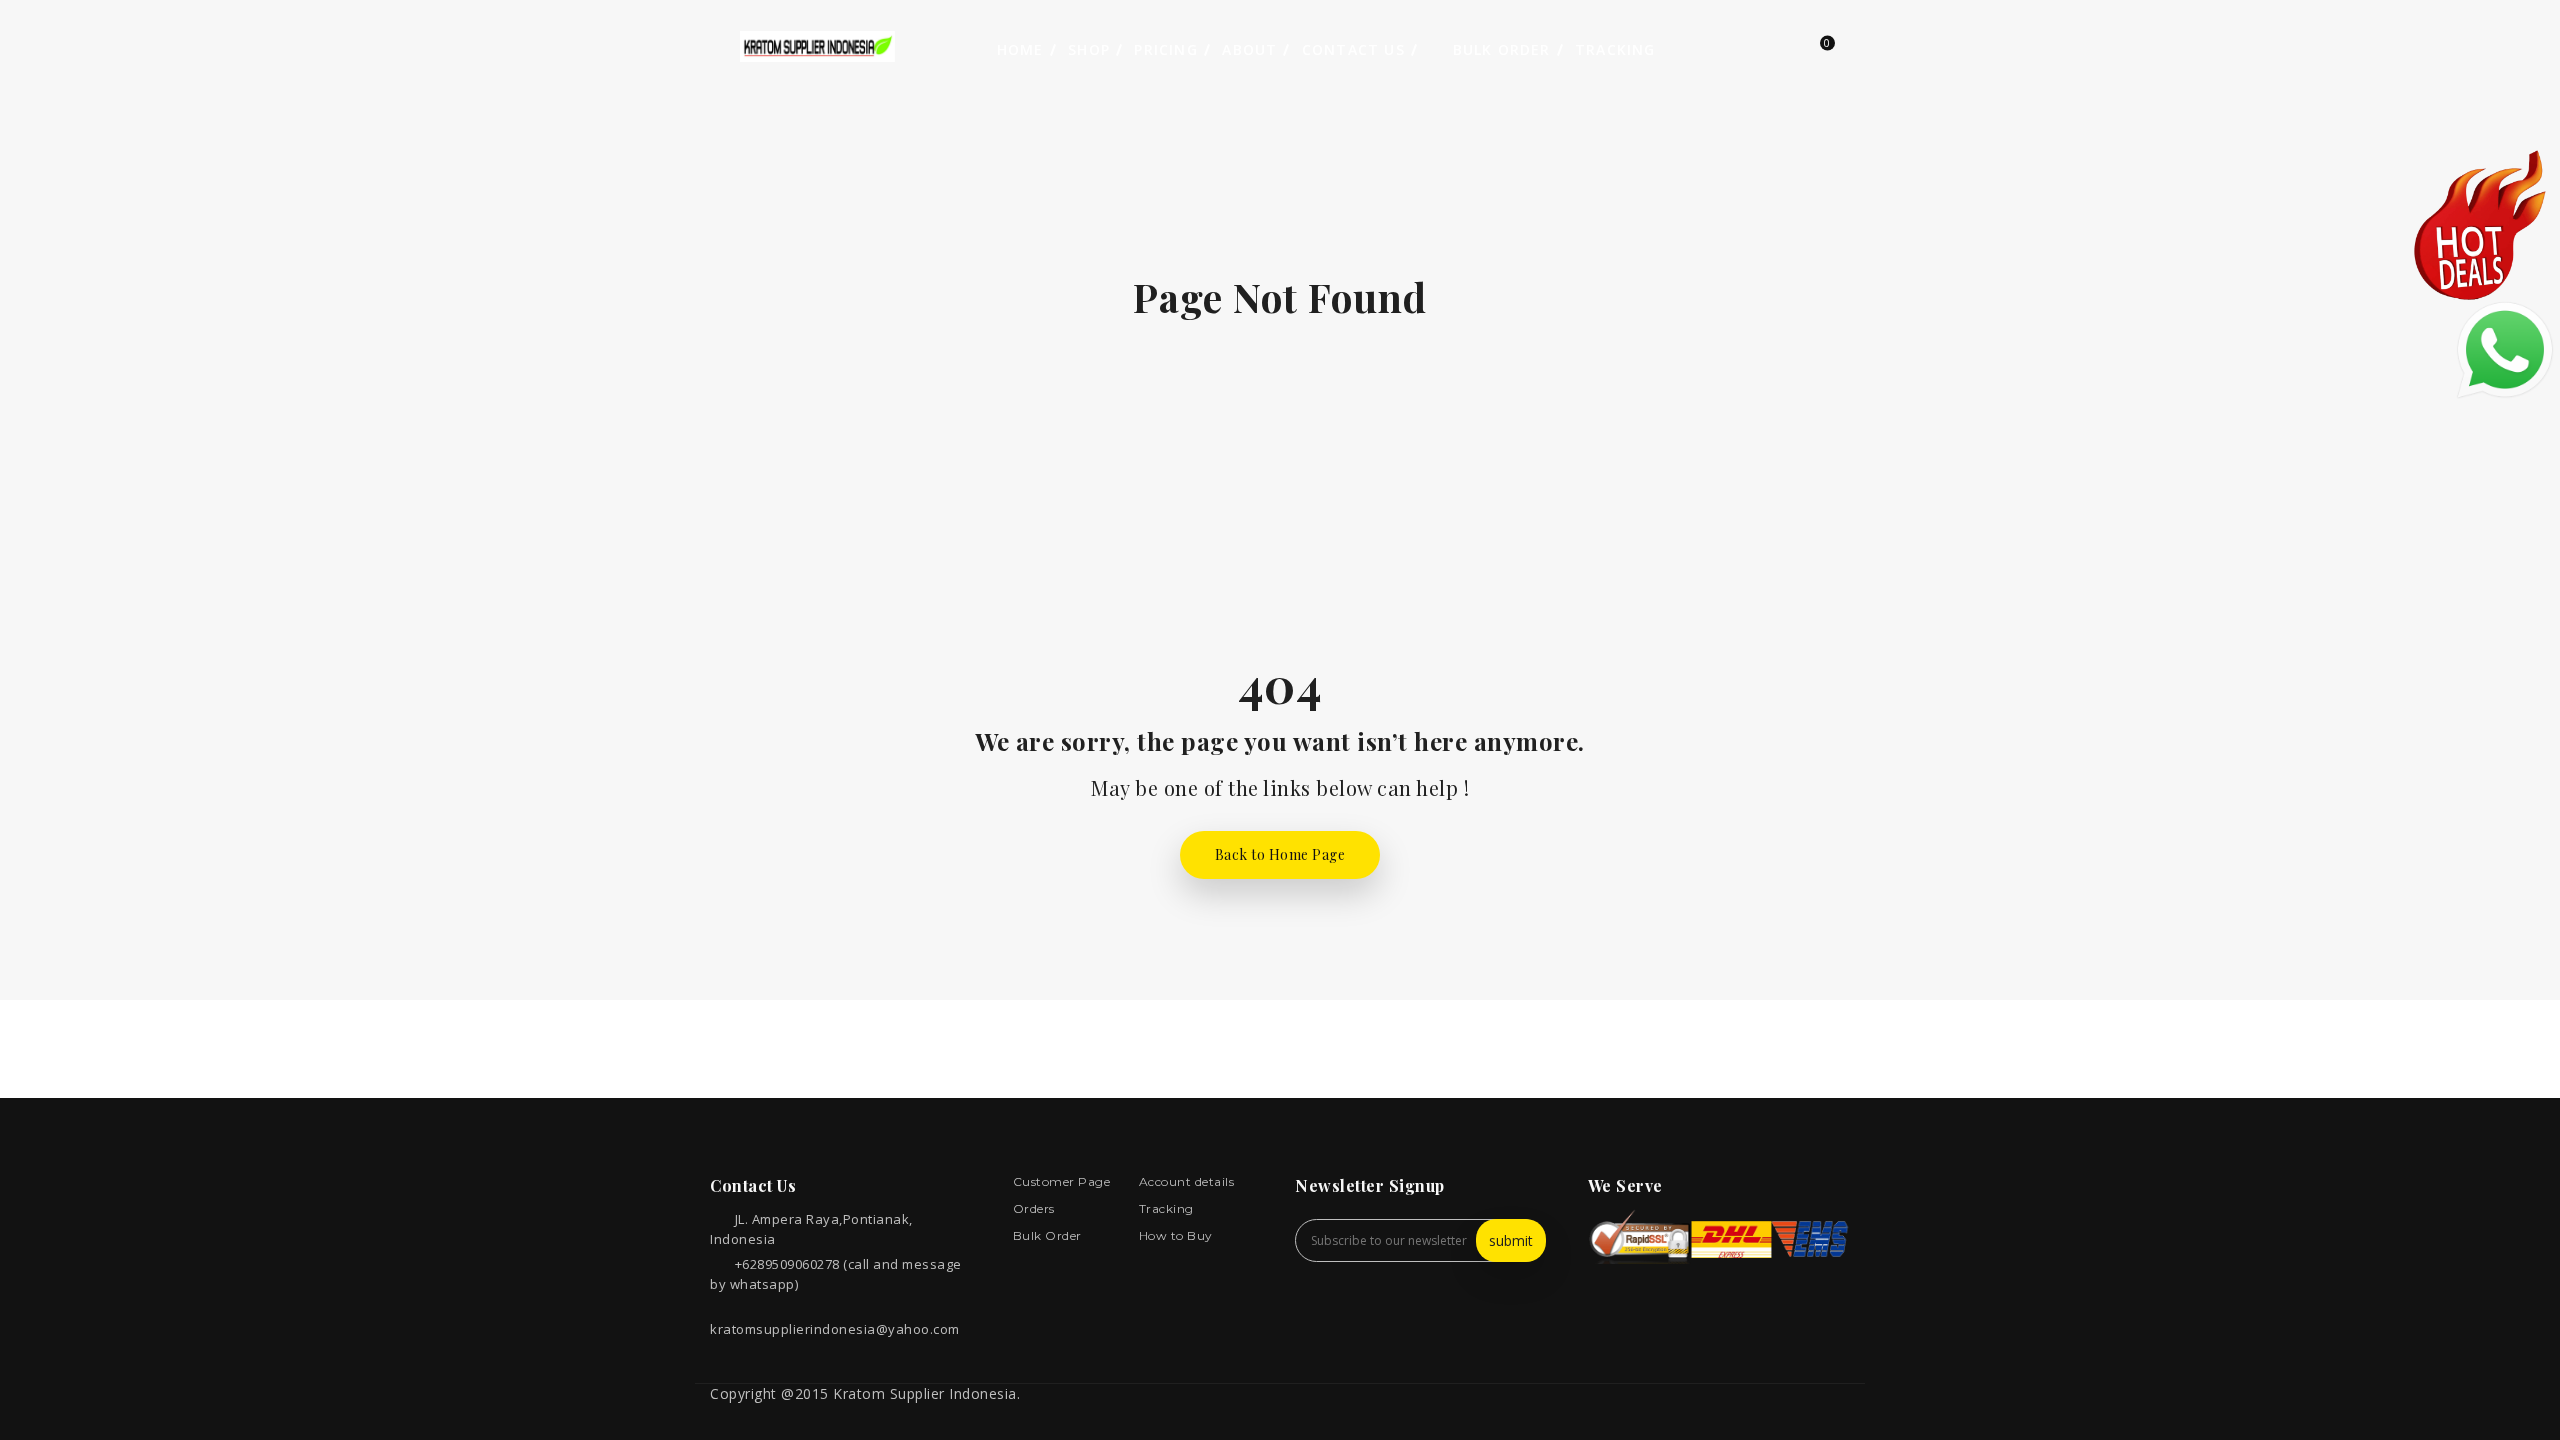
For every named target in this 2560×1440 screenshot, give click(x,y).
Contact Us (1353, 49)
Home (1020, 49)
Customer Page (1062, 1181)
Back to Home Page (1280, 854)
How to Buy (1176, 1235)
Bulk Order (1498, 49)
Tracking (1615, 49)
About (1249, 49)
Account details (1187, 1181)
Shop (1089, 49)
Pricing (1165, 49)
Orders (1034, 1208)
